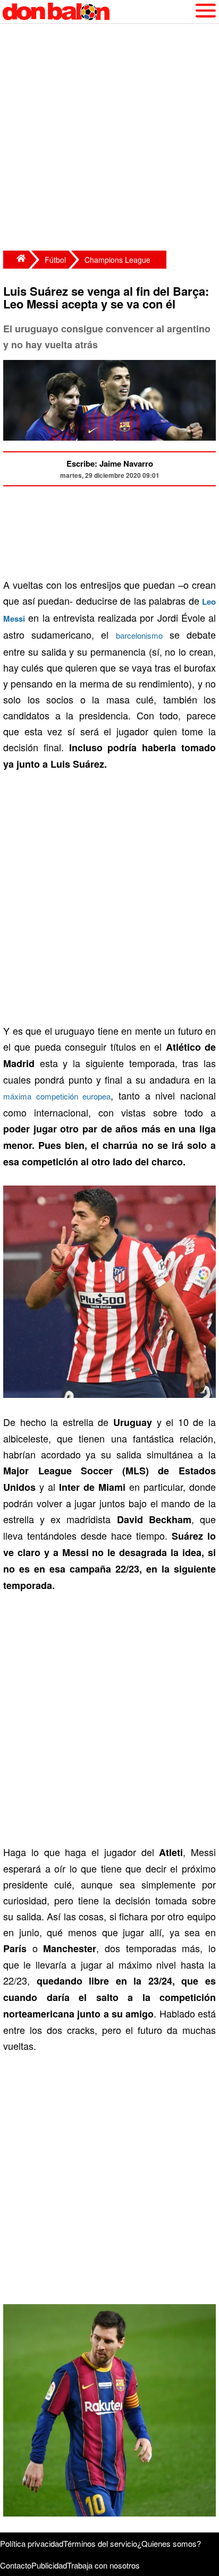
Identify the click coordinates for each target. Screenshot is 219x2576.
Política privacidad (32, 2543)
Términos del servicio (100, 2543)
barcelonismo (139, 635)
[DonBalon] (16, 260)
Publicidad (49, 2565)
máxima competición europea (57, 1096)
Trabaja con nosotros (103, 2565)
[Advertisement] (109, 139)
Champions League (117, 260)
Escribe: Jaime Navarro (110, 463)
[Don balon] (97, 12)
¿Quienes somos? (169, 2543)
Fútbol (55, 260)
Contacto (16, 2565)
